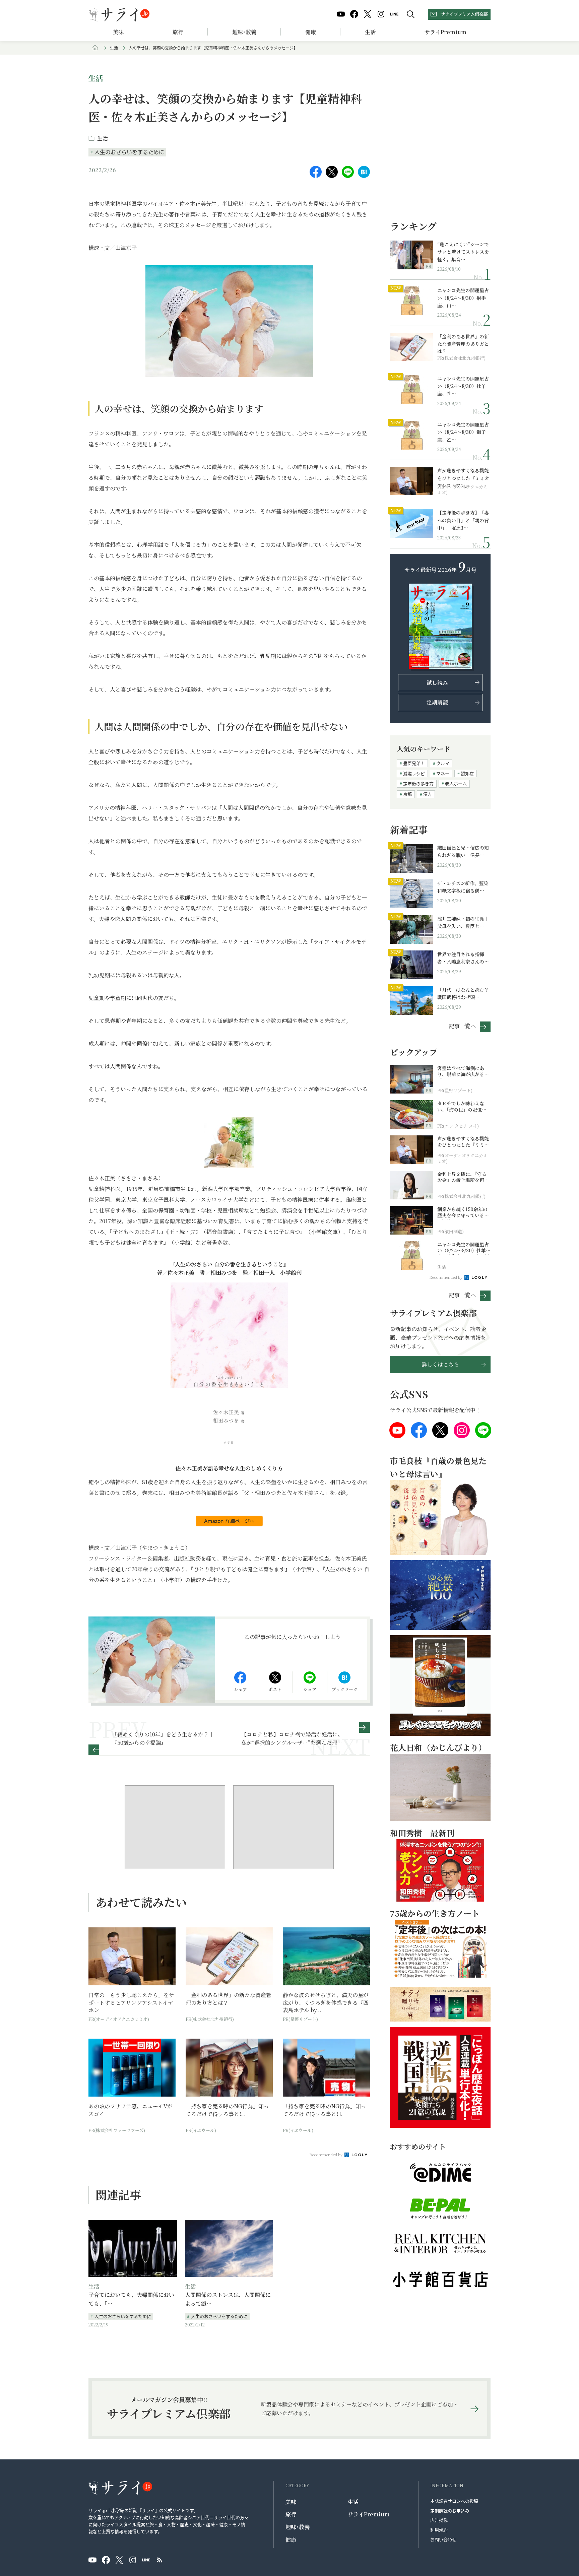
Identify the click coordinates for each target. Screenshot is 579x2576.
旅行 (178, 32)
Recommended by (326, 2155)
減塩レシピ (414, 773)
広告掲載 (439, 2520)
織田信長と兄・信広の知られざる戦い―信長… (463, 851)
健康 (311, 32)
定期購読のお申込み (450, 2511)
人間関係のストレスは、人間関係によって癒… (228, 2299)
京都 (407, 794)
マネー (443, 773)
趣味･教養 (244, 32)
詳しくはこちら (440, 1364)
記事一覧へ (462, 1026)
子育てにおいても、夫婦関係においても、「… (131, 2299)
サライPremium (369, 2514)
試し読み (437, 683)
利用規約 (439, 2530)
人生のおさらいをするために (129, 152)
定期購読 (437, 702)
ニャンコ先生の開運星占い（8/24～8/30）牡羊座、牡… (463, 386)
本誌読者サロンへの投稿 (454, 2501)
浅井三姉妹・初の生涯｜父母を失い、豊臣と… (463, 922)
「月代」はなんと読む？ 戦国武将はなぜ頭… (463, 993)
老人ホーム (456, 783)
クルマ (443, 763)
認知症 (467, 773)
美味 (118, 32)
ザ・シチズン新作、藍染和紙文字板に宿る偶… (463, 887)
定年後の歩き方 (418, 783)
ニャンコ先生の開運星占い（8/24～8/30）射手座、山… (463, 298)
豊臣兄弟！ (414, 763)
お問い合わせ (443, 2539)
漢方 (428, 794)
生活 (370, 32)
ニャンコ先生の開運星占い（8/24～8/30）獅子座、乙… (463, 432)
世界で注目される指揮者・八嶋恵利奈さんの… (463, 958)
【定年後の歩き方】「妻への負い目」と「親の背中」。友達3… (463, 520)
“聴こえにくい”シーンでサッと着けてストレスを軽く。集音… (463, 252)
